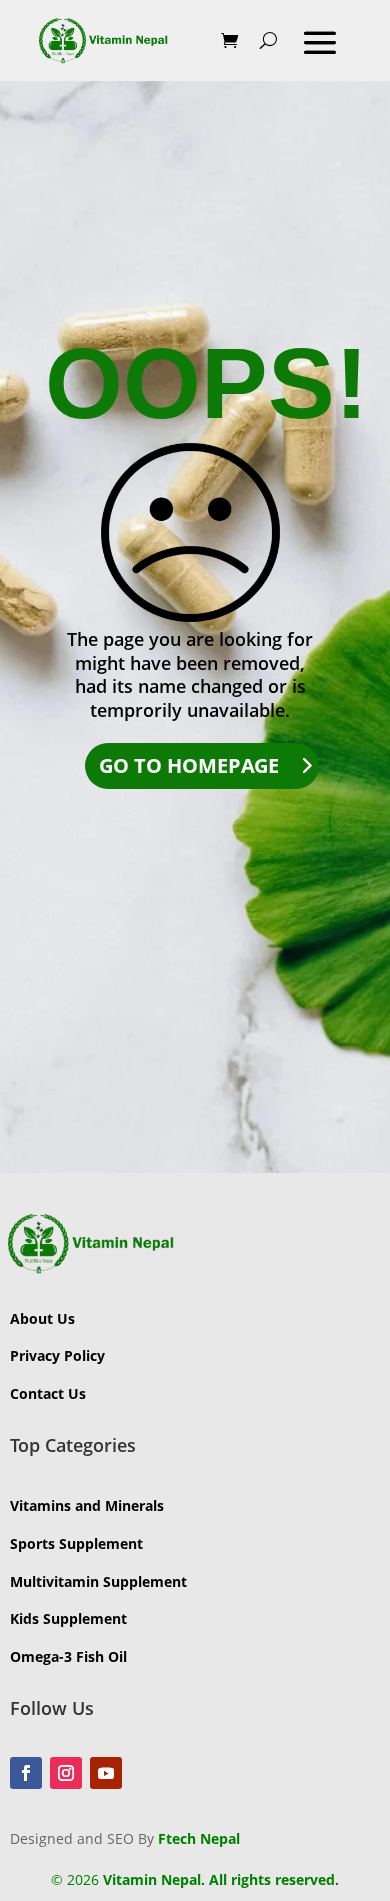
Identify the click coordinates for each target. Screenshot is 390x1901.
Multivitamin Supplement (98, 1581)
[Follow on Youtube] (106, 1773)
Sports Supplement (76, 1543)
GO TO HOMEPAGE (189, 765)
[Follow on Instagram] (66, 1773)
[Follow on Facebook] (26, 1773)
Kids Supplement (68, 1618)
